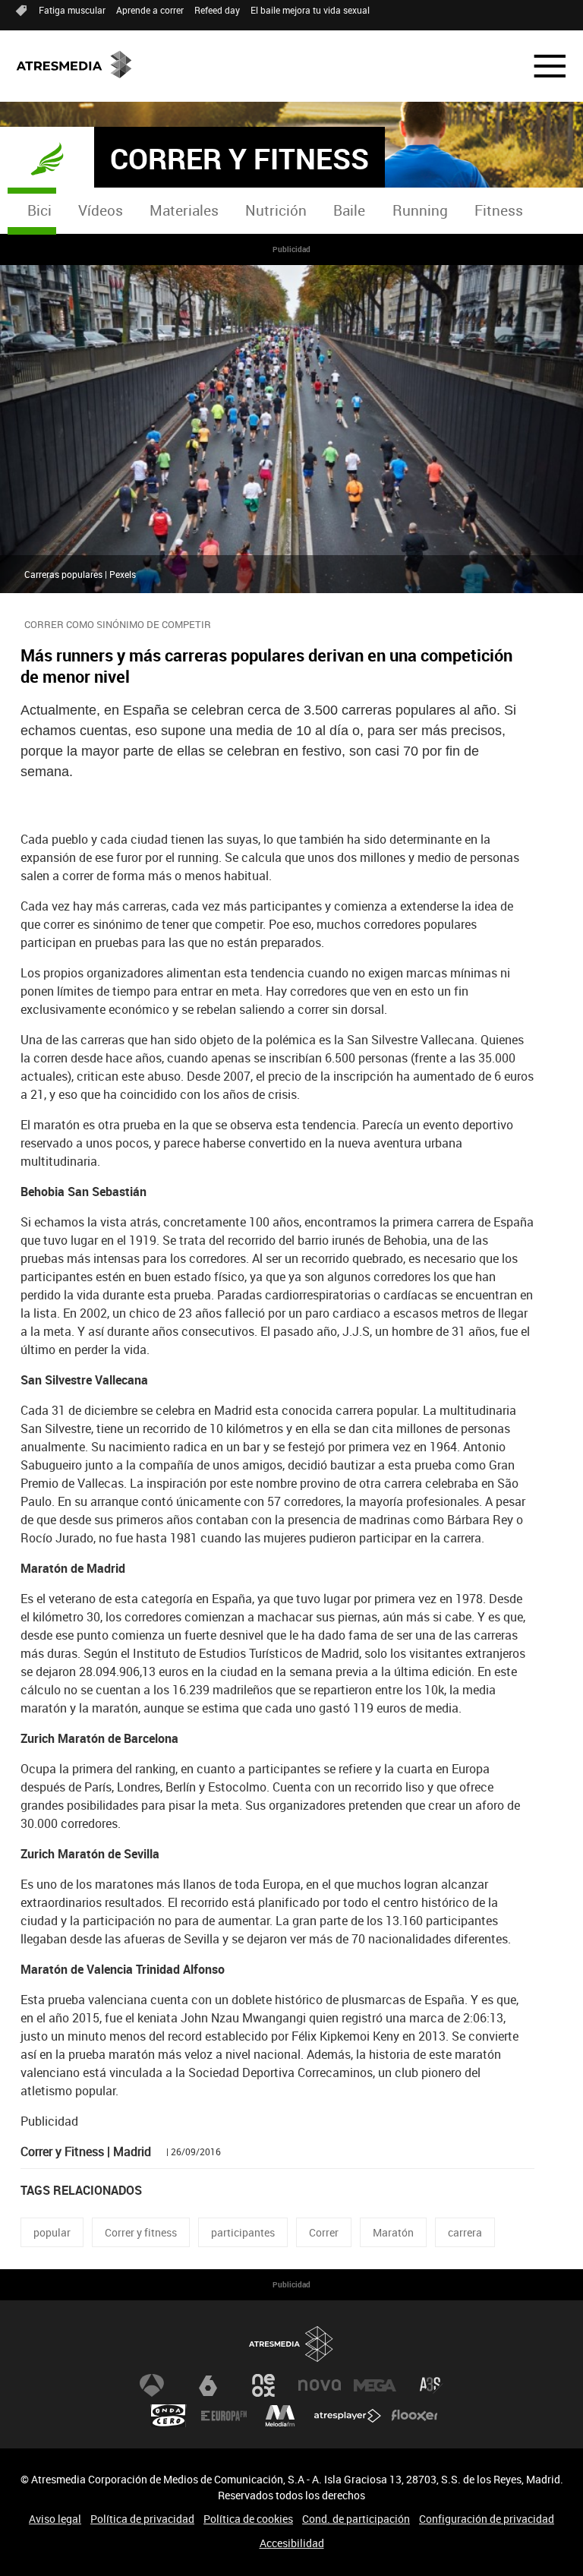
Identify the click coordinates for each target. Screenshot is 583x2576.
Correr (324, 2232)
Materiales (184, 210)
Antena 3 (152, 2385)
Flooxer (414, 2416)
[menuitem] (39, 211)
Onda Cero (169, 2416)
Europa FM (224, 2416)
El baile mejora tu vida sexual (310, 10)
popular (52, 2232)
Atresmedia (291, 2344)
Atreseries (431, 2385)
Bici (39, 210)
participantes (243, 2232)
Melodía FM (280, 2416)
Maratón (393, 2232)
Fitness (499, 210)
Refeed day (217, 10)
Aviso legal (55, 2519)
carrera (465, 2232)
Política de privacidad (142, 2519)
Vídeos (101, 210)
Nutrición (276, 210)
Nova (320, 2385)
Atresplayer (348, 2416)
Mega (375, 2385)
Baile (349, 210)
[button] (540, 66)
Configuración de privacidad (487, 2519)
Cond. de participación (356, 2519)
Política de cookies (248, 2519)
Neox (263, 2385)
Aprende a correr (150, 10)
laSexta (208, 2385)
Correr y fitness (141, 2232)
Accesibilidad (292, 2543)
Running (420, 210)
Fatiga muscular (72, 10)
